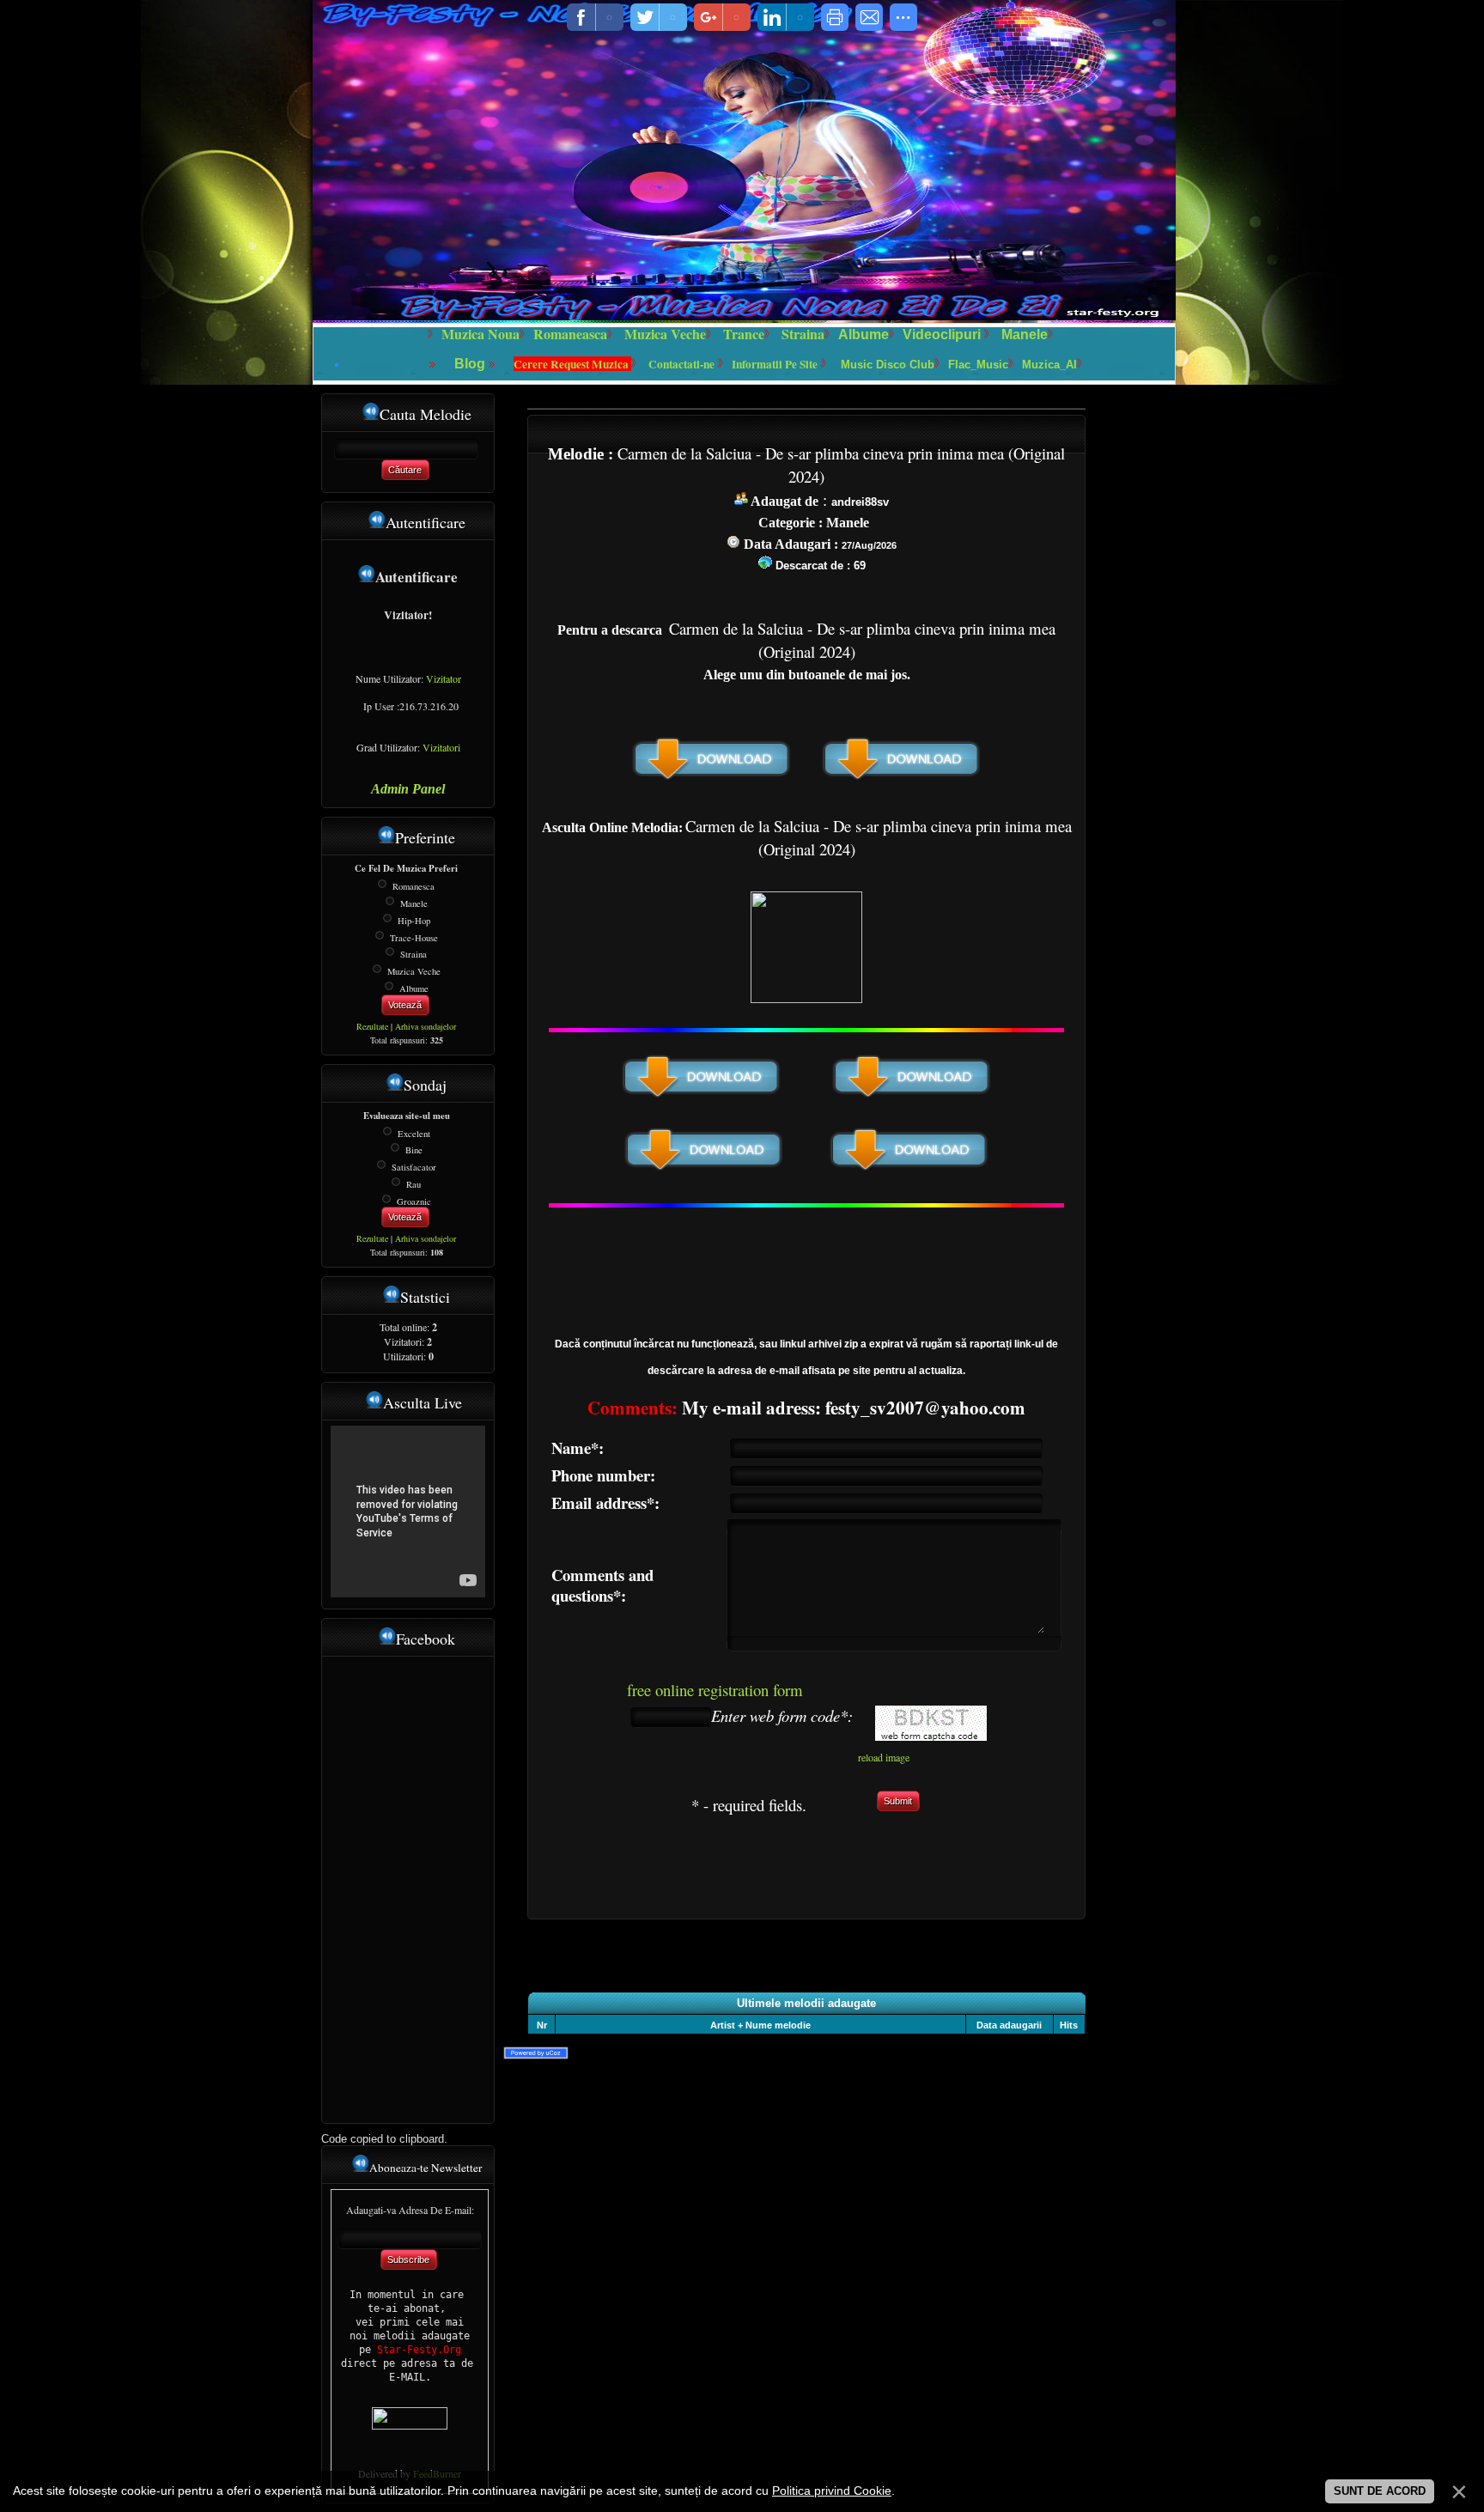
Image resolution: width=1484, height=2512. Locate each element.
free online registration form (715, 1690)
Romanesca (414, 886)
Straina (414, 954)
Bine (414, 1150)
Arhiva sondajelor (426, 1026)
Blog (471, 364)
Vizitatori (441, 747)
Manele (1025, 335)
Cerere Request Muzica (572, 364)
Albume (864, 335)
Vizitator (444, 678)
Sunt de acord (1380, 2491)
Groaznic (414, 1201)
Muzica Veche (414, 971)
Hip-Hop (414, 921)
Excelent (414, 1133)
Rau (414, 1184)
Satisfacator (414, 1167)
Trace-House (414, 937)
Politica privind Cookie (832, 2491)
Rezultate (372, 1026)
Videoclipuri (942, 335)
